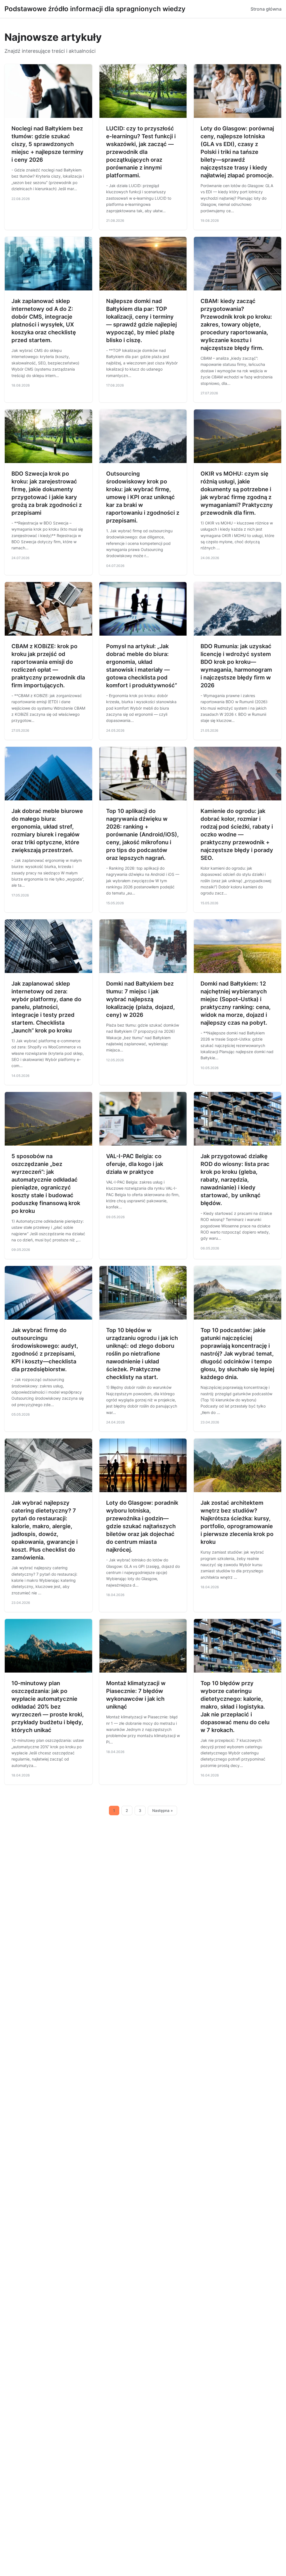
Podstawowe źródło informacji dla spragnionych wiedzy (95, 9)
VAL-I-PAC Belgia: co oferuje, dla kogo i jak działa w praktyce (135, 1164)
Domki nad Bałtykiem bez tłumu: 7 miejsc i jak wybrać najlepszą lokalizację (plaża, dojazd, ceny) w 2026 (140, 999)
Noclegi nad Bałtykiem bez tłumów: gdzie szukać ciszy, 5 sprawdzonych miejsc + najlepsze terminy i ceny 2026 (47, 144)
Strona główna (266, 9)
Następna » (163, 1811)
